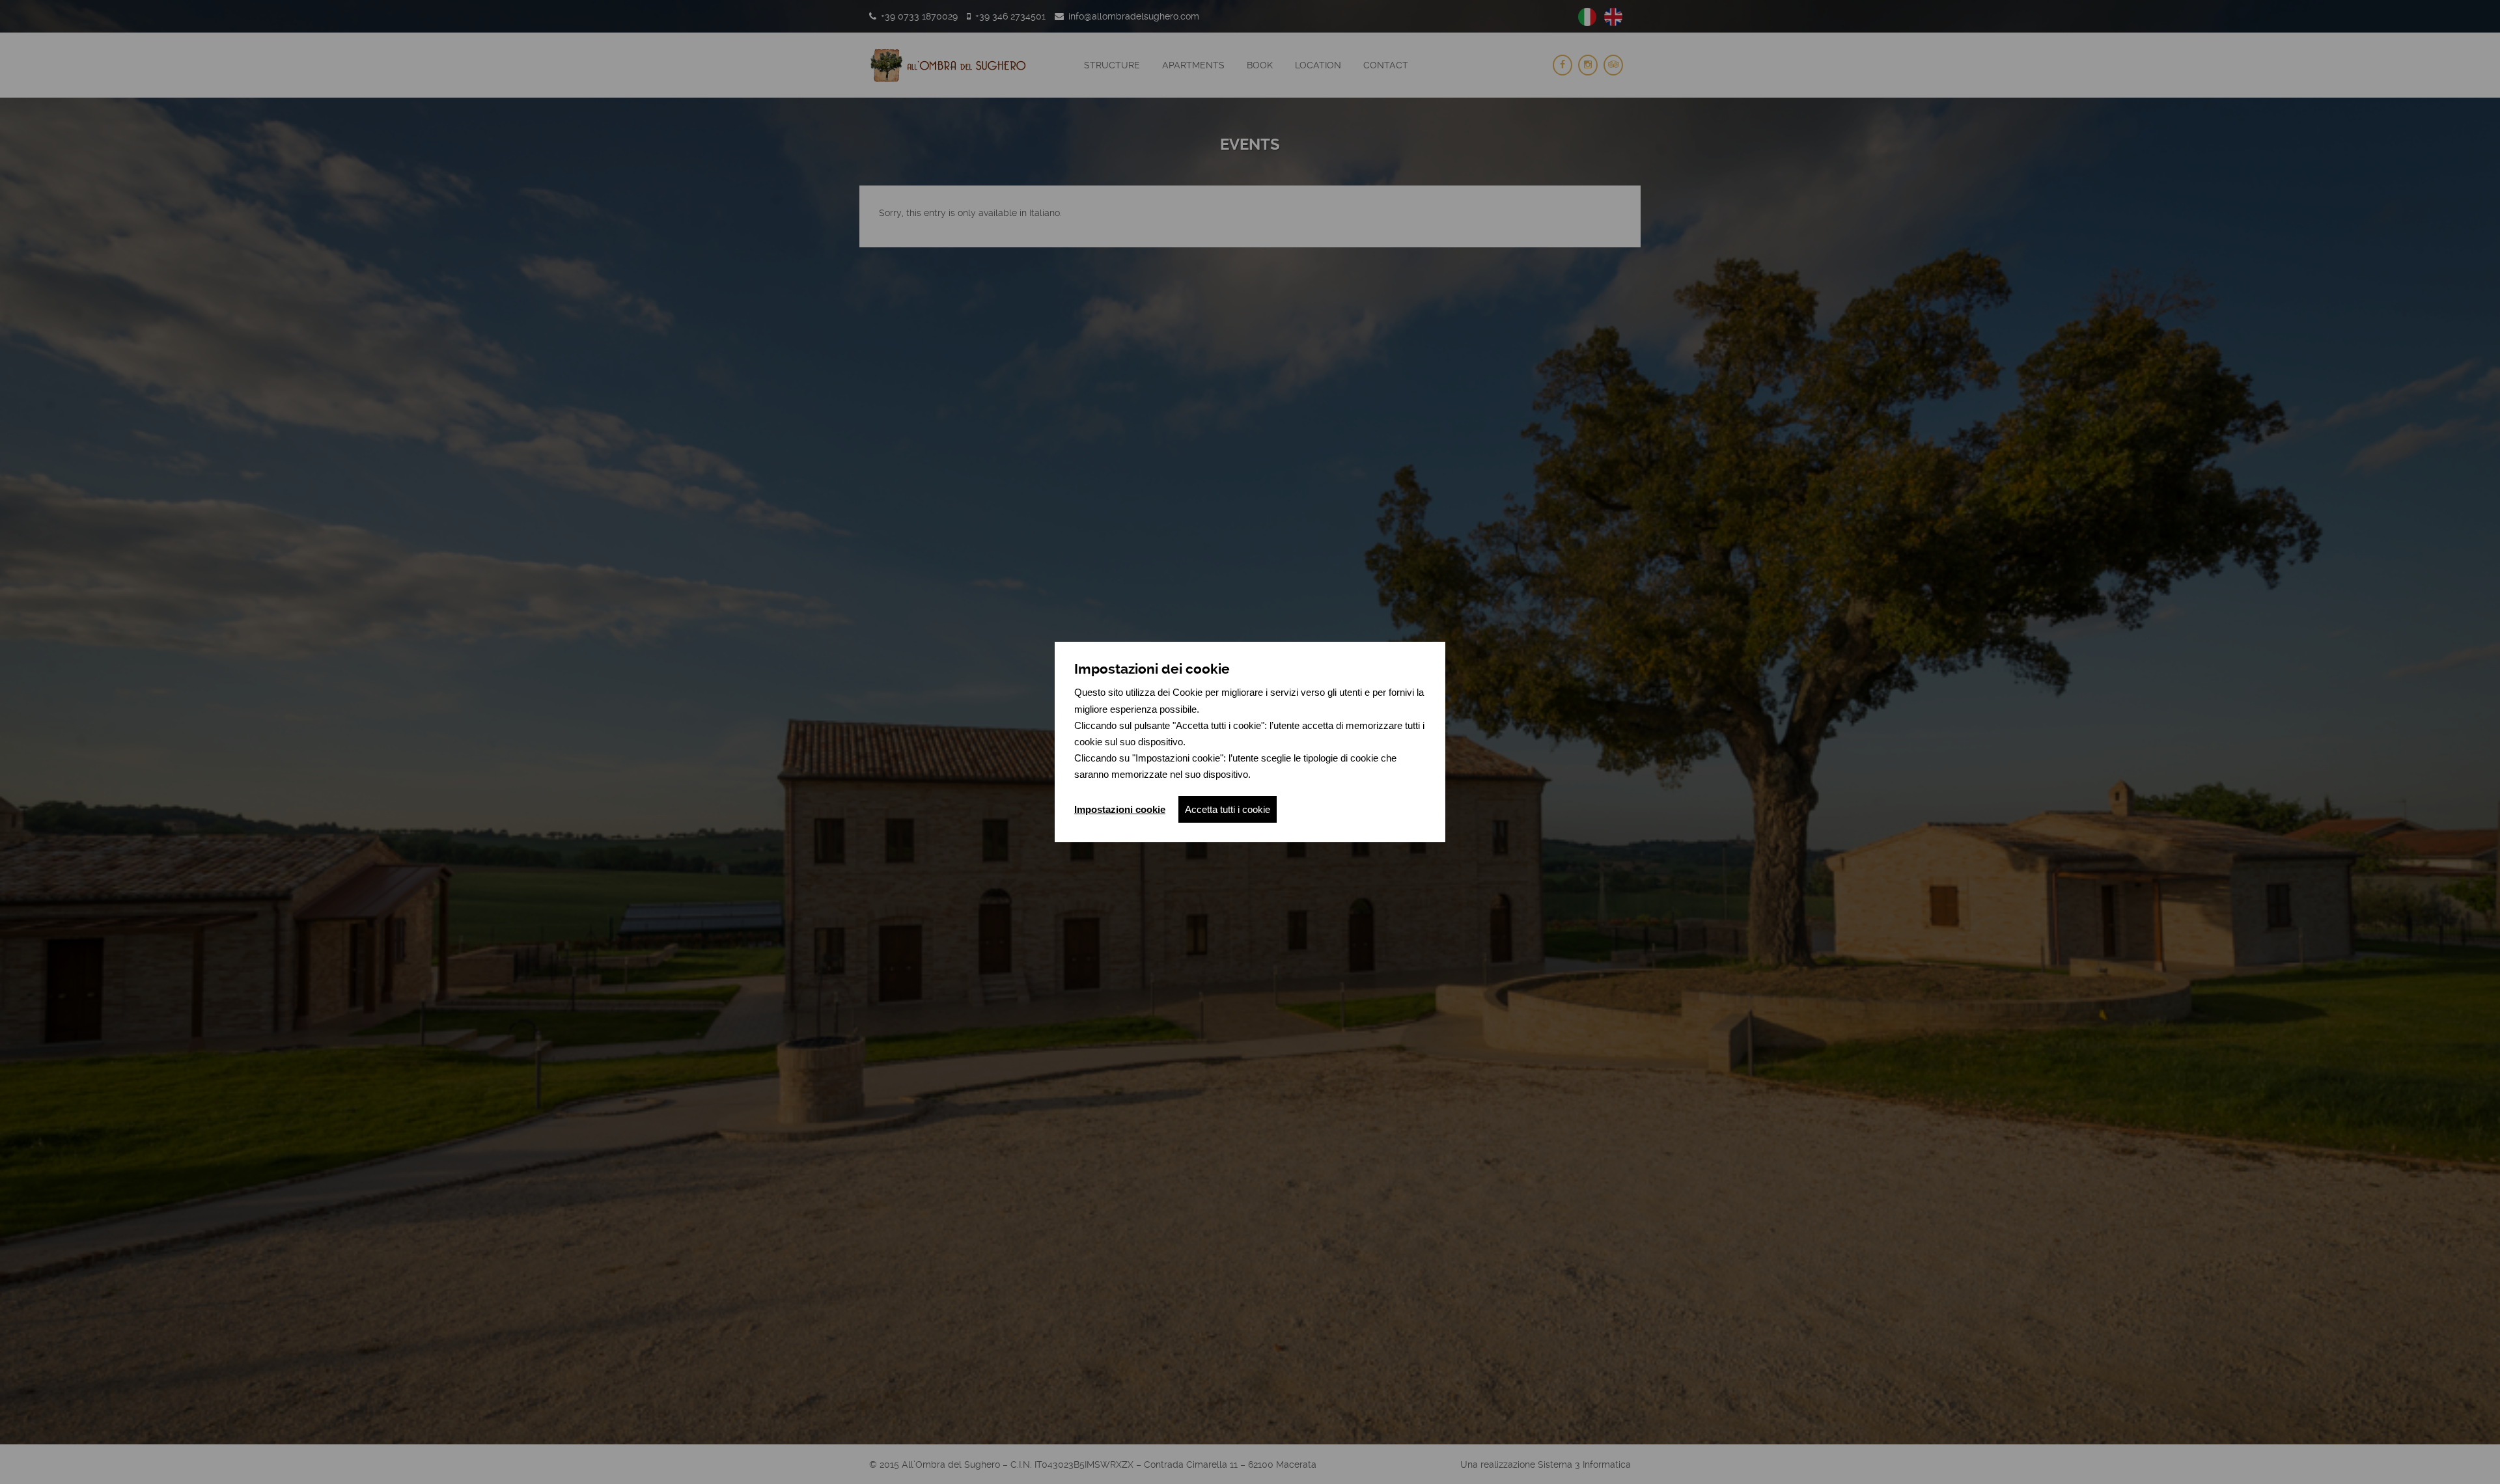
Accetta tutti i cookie (1228, 809)
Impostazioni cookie (1120, 809)
